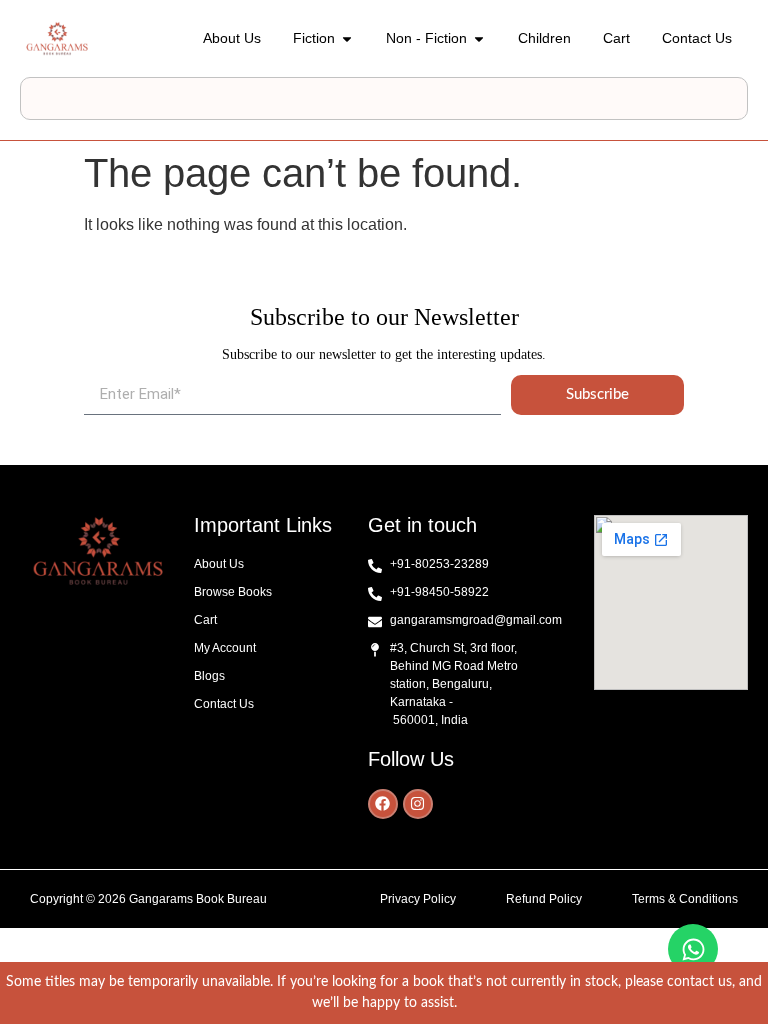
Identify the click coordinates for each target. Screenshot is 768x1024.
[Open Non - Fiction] (479, 38)
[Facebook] (383, 804)
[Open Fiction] (347, 38)
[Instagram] (418, 804)
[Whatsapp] (693, 949)
